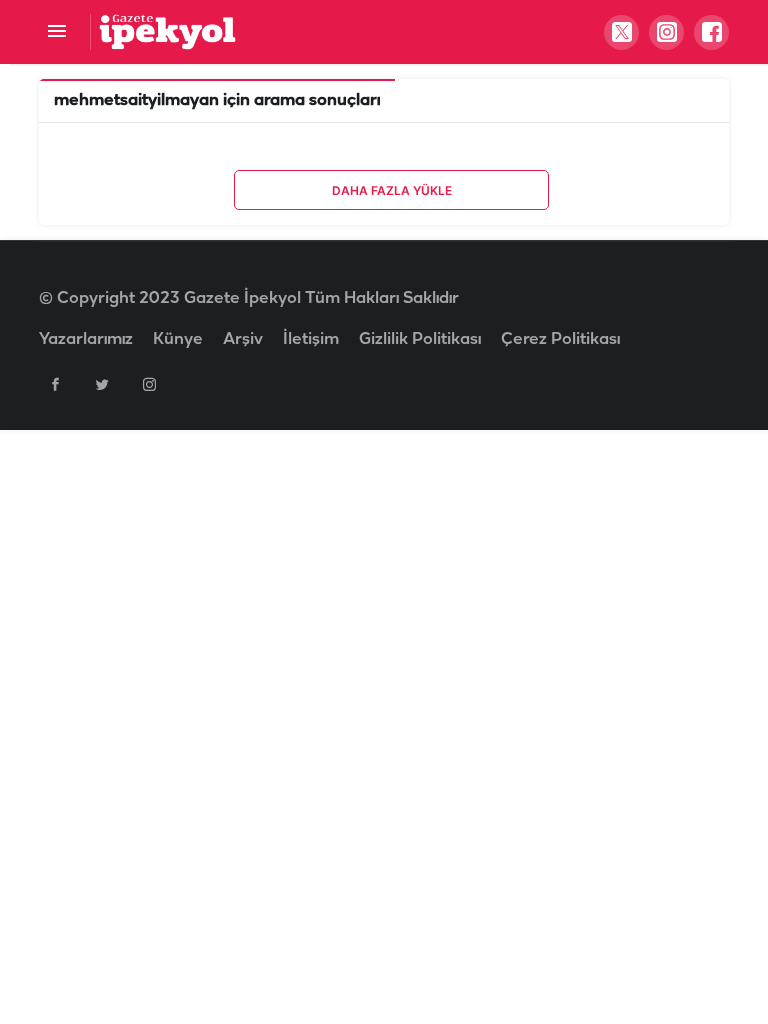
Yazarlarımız (86, 339)
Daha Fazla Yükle (392, 190)
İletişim (311, 339)
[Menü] (56, 32)
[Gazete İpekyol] (167, 31)
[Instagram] (149, 384)
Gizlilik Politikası (420, 339)
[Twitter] (102, 384)
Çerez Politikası (560, 339)
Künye (178, 339)
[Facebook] (55, 384)
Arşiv (243, 339)
